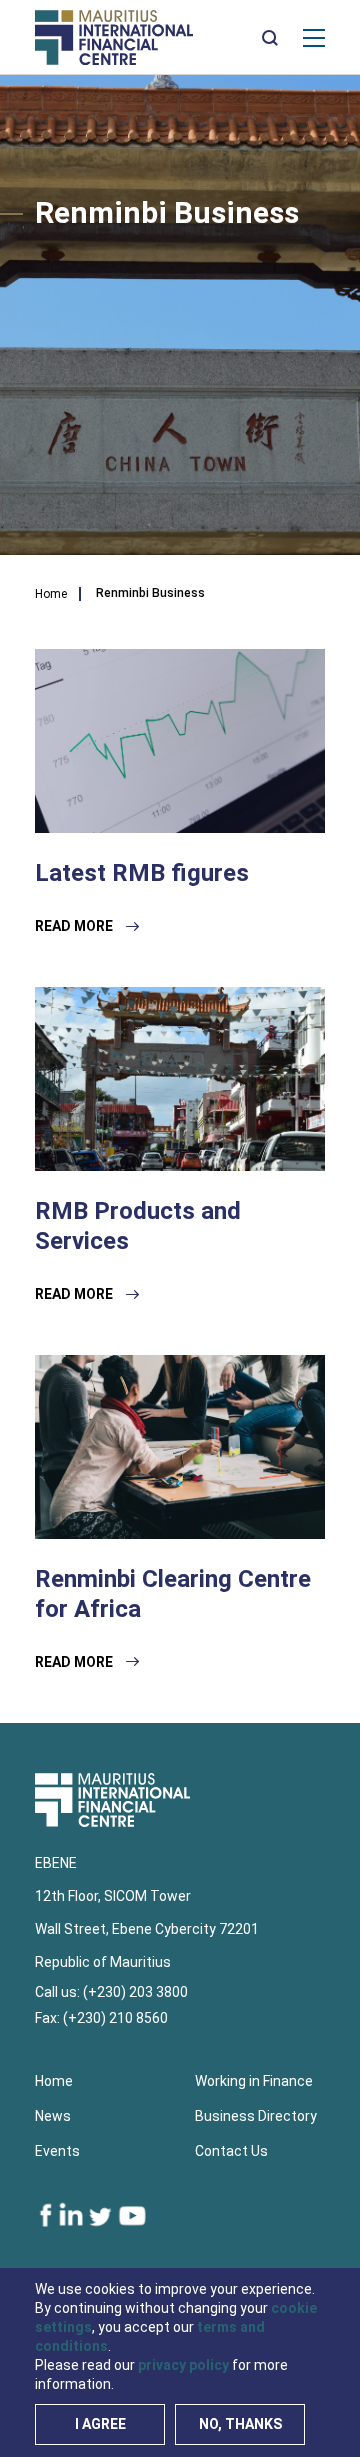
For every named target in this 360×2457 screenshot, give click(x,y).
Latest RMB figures (142, 873)
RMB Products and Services (138, 1226)
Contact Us (231, 2151)
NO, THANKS (240, 2424)
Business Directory (256, 2116)
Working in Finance (254, 2081)
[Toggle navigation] (314, 37)
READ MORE (75, 926)
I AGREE (100, 2424)
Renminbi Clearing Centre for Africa (173, 1594)
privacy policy (183, 2365)
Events (57, 2151)
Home (51, 594)
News (53, 2116)
